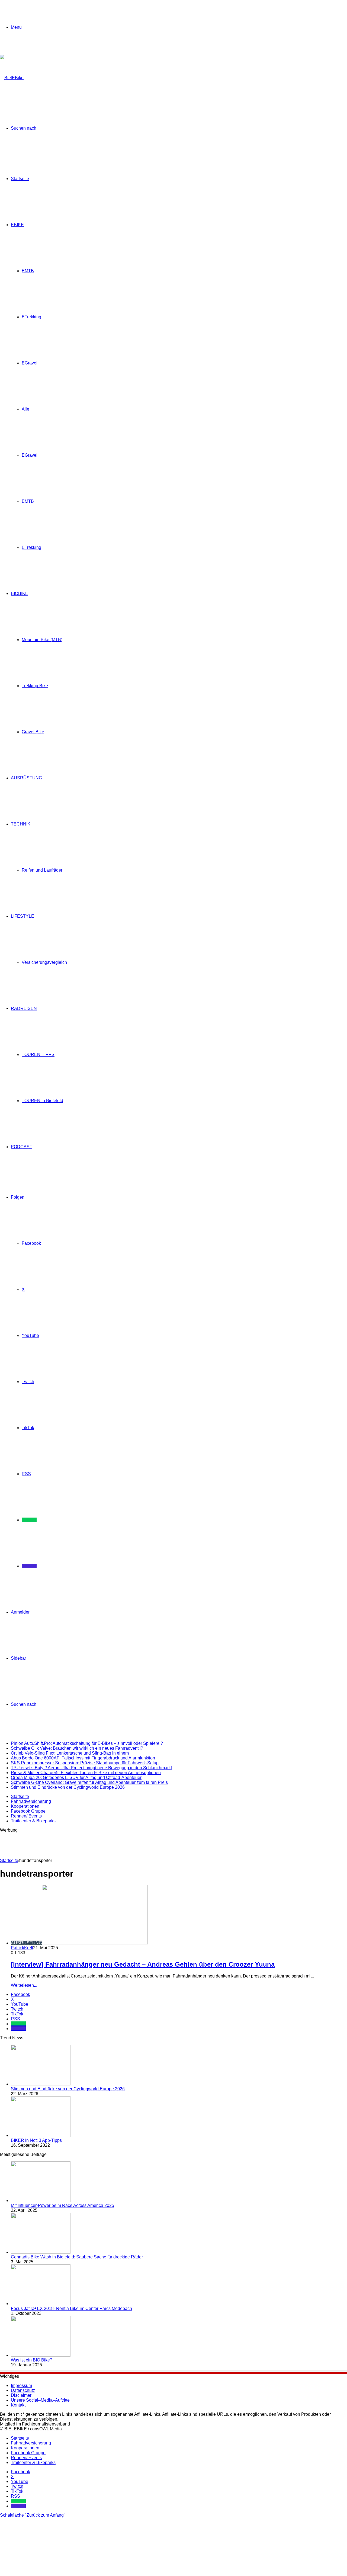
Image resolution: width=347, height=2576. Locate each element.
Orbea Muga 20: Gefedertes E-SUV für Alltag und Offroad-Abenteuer (76, 1777)
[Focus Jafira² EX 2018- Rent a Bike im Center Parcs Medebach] (41, 2304)
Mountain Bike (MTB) (42, 640)
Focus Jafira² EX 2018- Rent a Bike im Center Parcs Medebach (71, 2308)
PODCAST (22, 1147)
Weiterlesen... (24, 1985)
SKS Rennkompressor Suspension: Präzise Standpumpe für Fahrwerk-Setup (85, 1763)
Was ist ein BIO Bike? (32, 2360)
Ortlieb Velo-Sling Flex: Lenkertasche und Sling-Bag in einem (70, 1753)
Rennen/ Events (26, 1816)
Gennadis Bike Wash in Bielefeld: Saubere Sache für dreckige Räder (77, 2257)
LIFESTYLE (23, 916)
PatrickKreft (22, 1948)
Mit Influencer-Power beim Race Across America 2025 (62, 2205)
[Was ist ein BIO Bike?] (41, 2355)
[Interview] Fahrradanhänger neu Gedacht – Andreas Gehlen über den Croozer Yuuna (143, 1964)
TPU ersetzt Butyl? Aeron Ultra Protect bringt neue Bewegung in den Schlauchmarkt (91, 1768)
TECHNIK (21, 824)
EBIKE (17, 225)
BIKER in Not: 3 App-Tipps (36, 2140)
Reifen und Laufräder (42, 870)
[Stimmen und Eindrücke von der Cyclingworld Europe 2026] (41, 2084)
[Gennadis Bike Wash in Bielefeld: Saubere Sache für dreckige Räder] (41, 2252)
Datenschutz (23, 2390)
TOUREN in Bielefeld (42, 1101)
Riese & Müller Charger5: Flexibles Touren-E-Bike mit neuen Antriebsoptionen (86, 1773)
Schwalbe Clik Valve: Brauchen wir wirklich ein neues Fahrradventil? (77, 1748)
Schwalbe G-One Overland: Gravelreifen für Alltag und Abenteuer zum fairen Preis (89, 1782)
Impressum (21, 2385)
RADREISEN (24, 1008)
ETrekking (31, 317)
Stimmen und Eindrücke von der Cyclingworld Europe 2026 (68, 1787)
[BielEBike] (12, 78)
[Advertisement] (99, 1845)
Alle (25, 409)
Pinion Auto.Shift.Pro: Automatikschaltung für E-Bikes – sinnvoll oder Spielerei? (87, 1743)
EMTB (28, 271)
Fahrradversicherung (31, 1801)
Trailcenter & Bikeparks (33, 1821)
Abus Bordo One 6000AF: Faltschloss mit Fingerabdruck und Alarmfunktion (83, 1758)
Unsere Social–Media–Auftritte (40, 2400)
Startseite (20, 179)
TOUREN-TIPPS (38, 1055)
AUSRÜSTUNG (26, 778)
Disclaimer (21, 2395)
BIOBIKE (20, 593)
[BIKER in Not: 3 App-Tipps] (41, 2135)
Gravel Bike (33, 732)
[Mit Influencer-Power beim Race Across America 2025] (41, 2201)
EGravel (30, 363)
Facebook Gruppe (28, 1811)
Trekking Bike (35, 686)
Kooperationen (25, 1806)
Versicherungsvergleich (44, 962)
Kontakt (18, 2405)
